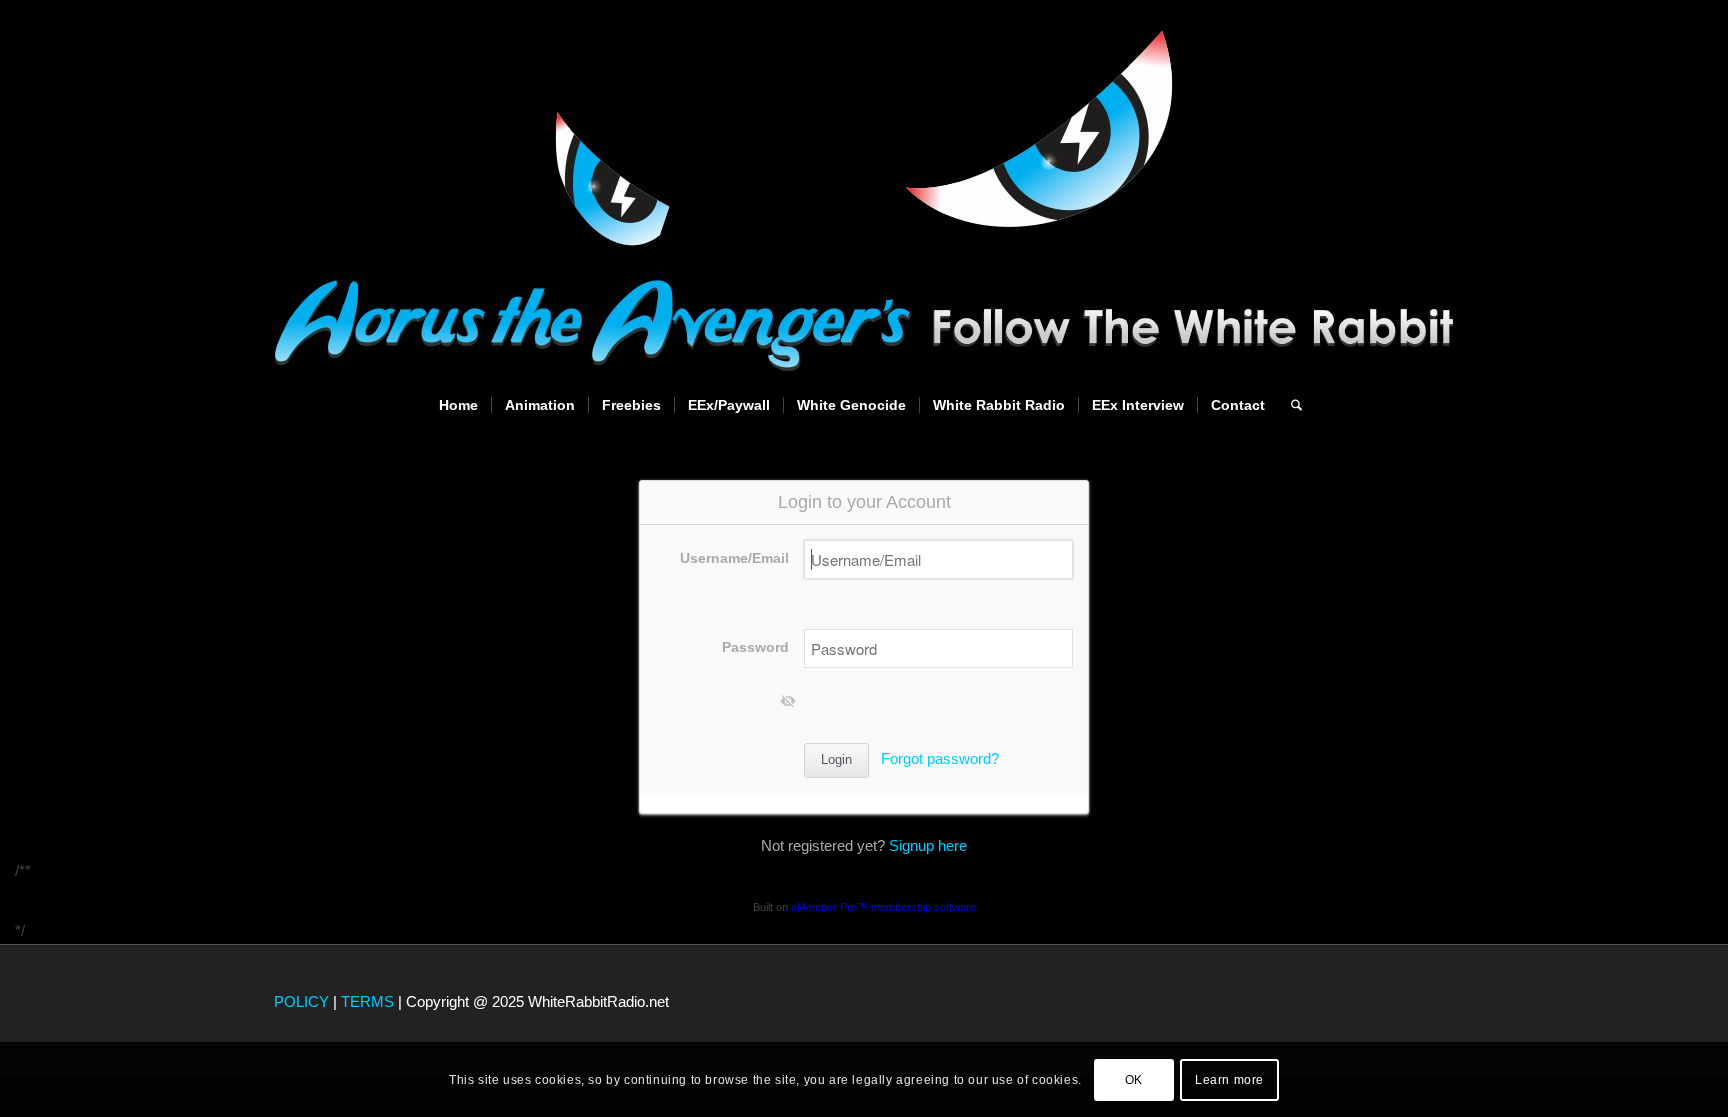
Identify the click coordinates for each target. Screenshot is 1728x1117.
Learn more (1229, 1079)
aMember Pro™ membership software (883, 907)
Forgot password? (940, 758)
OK (1134, 1079)
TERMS (367, 1001)
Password (755, 647)
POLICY (301, 1001)
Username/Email (734, 558)
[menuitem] (458, 405)
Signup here (928, 845)
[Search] (1290, 405)
